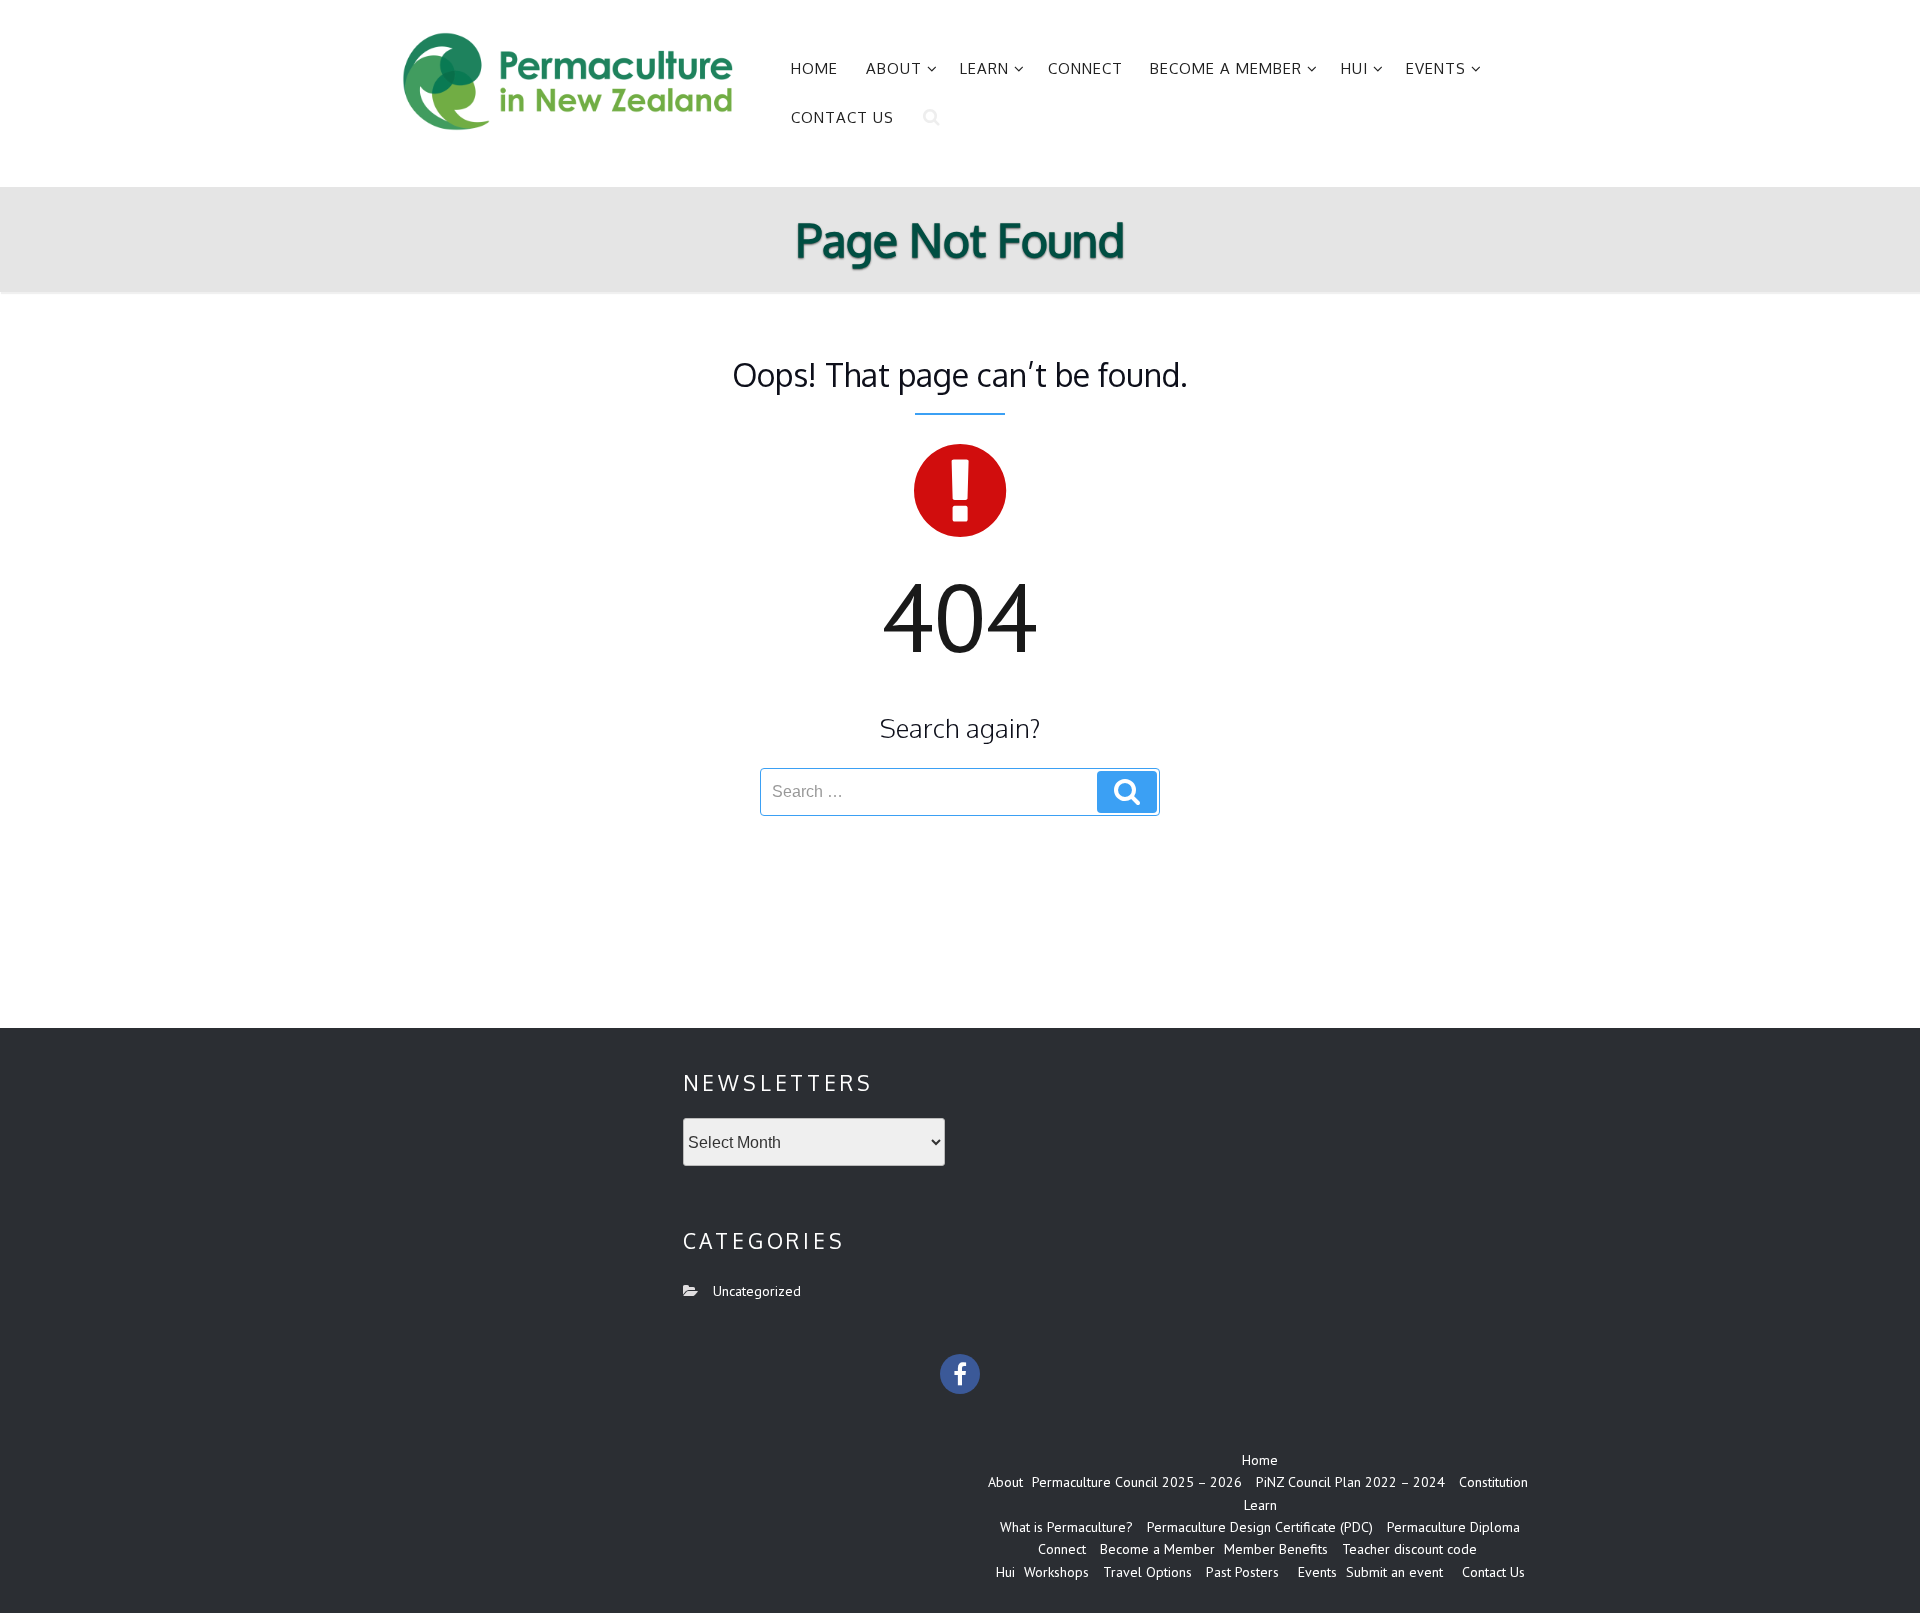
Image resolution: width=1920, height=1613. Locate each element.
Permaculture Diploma (1453, 1527)
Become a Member (1226, 68)
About (894, 68)
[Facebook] (960, 1374)
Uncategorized (757, 1291)
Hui (1354, 68)
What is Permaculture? (1066, 1527)
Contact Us (842, 117)
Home (814, 68)
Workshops (1056, 1572)
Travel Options (1147, 1572)
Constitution (1493, 1482)
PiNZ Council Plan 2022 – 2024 (1350, 1482)
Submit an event (1394, 1572)
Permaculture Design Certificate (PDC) (1260, 1527)
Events (1436, 68)
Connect (1085, 68)
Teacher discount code (1409, 1549)
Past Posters (1242, 1572)
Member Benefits (1276, 1549)
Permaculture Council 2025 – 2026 (1137, 1482)
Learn (984, 68)
